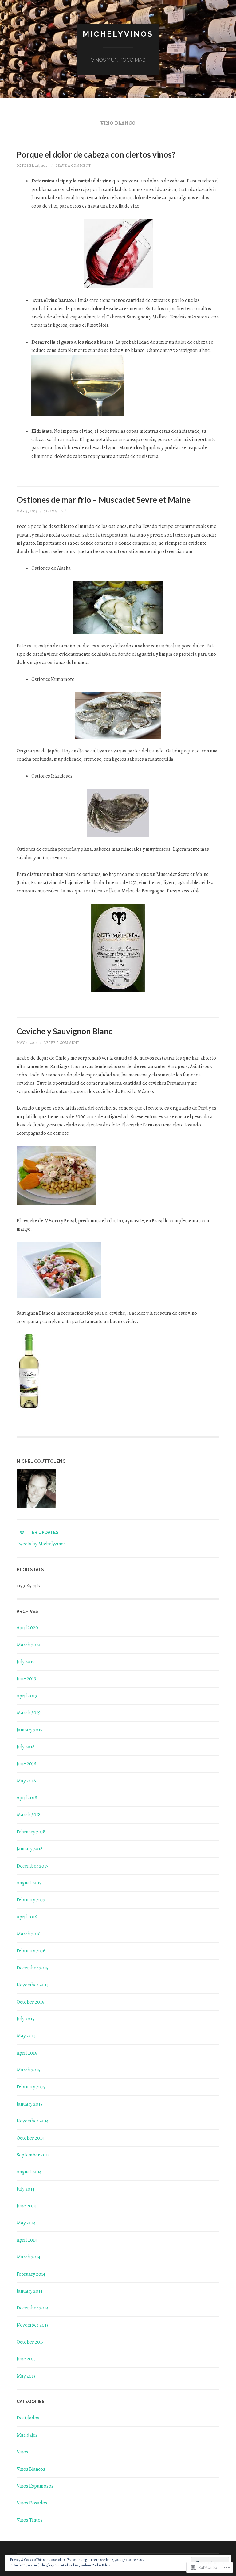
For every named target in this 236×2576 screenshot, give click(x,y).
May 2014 (26, 2223)
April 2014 (27, 2240)
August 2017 (29, 1883)
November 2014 (33, 2121)
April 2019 (27, 1696)
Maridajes (27, 2435)
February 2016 (31, 1951)
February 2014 (31, 2274)
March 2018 (29, 1815)
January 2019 (30, 1730)
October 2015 (30, 2002)
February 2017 (31, 1900)
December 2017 (32, 1866)
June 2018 (26, 1764)
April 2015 (27, 2053)
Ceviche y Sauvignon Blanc (65, 1031)
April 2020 (27, 1628)
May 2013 (26, 2376)
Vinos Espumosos (35, 2486)
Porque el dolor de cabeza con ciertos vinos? (96, 154)
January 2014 (29, 2291)
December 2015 (32, 1968)
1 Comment (55, 511)
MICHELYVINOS (118, 34)
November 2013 (32, 2325)
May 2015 (26, 2036)
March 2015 (28, 2070)
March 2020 (29, 1645)
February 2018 (31, 1832)
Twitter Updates (38, 1532)
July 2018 (26, 1747)
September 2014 (33, 2155)
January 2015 (29, 2104)
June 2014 (26, 2206)
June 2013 (26, 2359)
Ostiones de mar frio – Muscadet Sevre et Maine (104, 500)
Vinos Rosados (32, 2503)
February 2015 (31, 2087)
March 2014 (28, 2257)
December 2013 (32, 2308)
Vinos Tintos (30, 2520)
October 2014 (30, 2138)
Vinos (22, 2452)
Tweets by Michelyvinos (41, 1544)
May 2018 (26, 1781)
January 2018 (30, 1849)
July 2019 (26, 1662)
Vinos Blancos (31, 2469)
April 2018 (27, 1798)
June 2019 (26, 1679)
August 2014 (29, 2172)
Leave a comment (73, 166)
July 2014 (26, 2189)
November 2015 (33, 1985)
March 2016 (29, 1934)
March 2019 (29, 1713)
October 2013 (30, 2342)
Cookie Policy (101, 2565)
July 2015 (26, 2019)
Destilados (28, 2418)
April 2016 (27, 1917)
